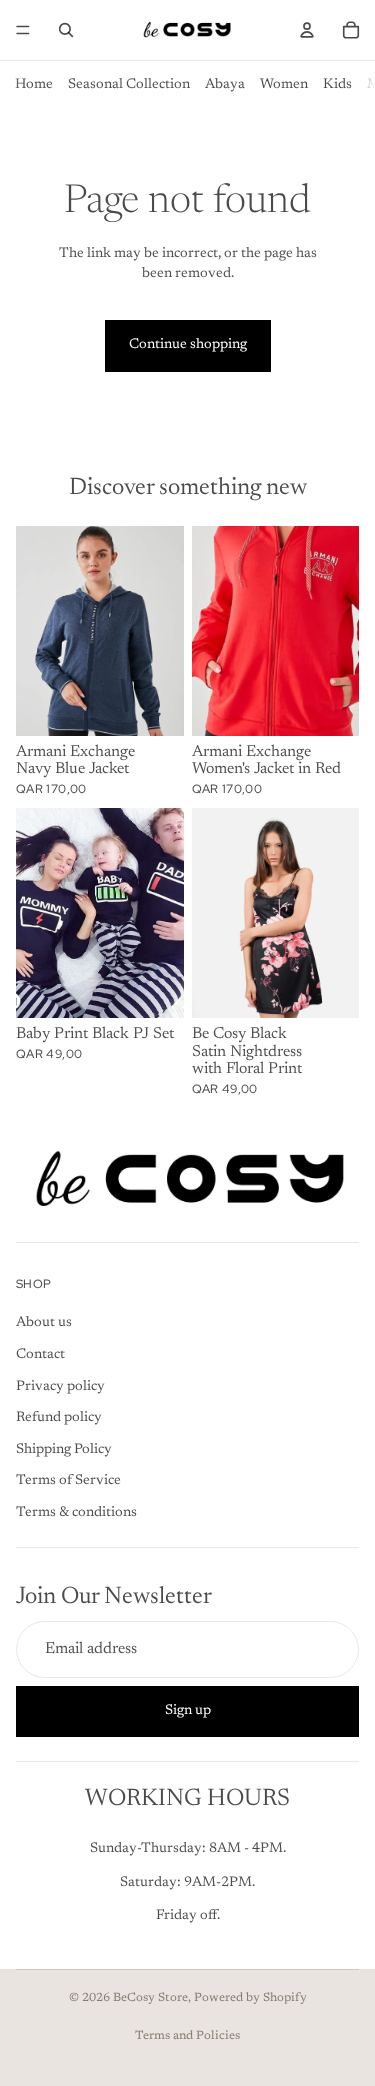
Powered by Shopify (250, 1998)
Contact (40, 1355)
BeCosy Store (150, 1998)
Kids (337, 85)
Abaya (225, 85)
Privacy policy (60, 1386)
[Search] (66, 30)
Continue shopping (188, 345)
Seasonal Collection (129, 85)
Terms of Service (68, 1481)
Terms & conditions (76, 1513)
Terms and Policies (187, 2036)
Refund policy (59, 1418)
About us (44, 1323)
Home (34, 85)
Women (284, 85)
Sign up (188, 1710)
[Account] (307, 30)
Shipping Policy (64, 1449)
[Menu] (23, 30)
